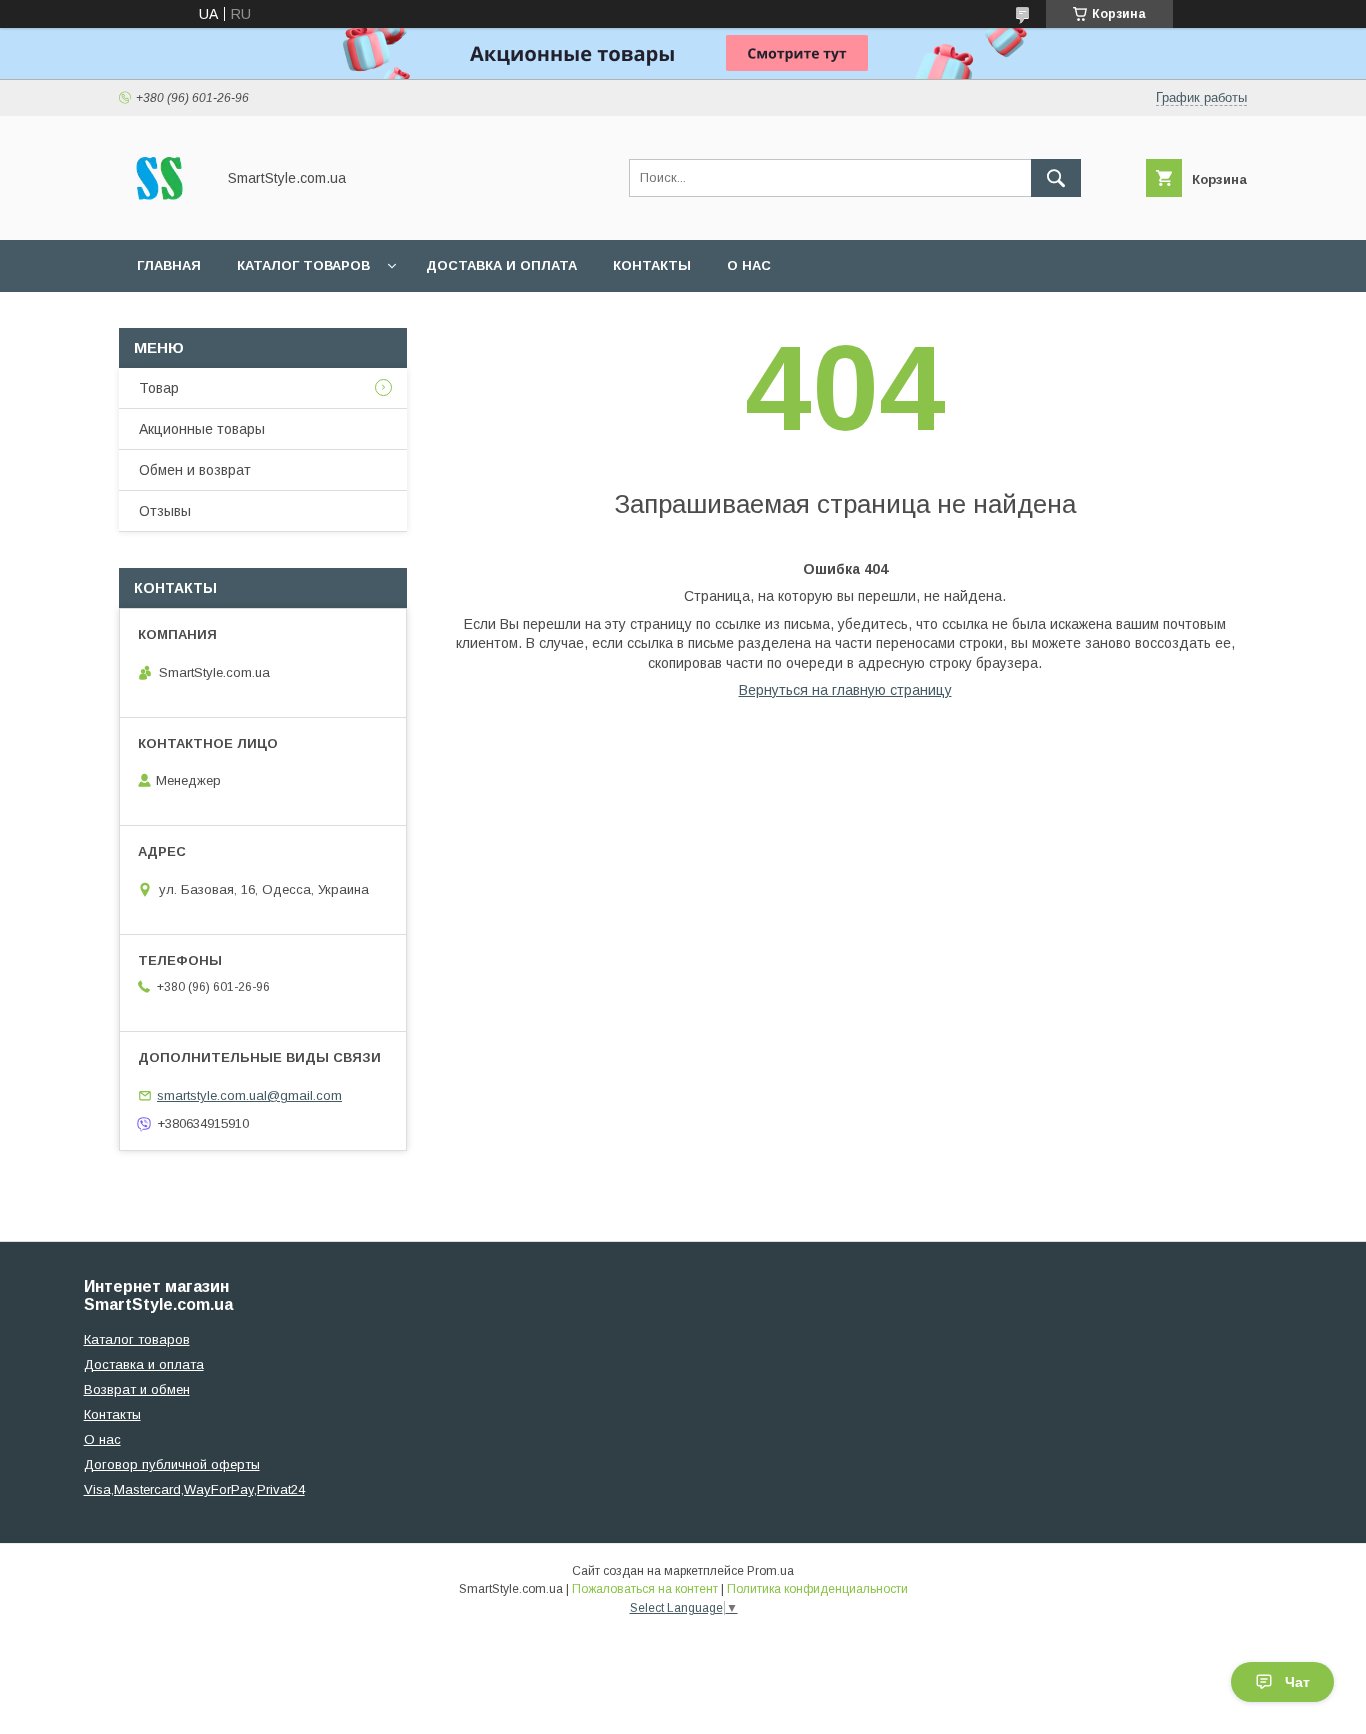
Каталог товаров (303, 265)
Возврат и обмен (137, 1389)
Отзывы (165, 511)
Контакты (652, 265)
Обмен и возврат (195, 470)
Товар (159, 388)
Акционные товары (202, 429)
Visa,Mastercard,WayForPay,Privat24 (194, 1489)
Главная (169, 265)
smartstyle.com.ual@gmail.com (249, 1095)
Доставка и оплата (501, 265)
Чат (1297, 1682)
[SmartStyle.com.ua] (161, 214)
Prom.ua (770, 1571)
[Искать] (1056, 178)
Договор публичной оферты (172, 1464)
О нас (749, 265)
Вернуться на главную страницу (845, 690)
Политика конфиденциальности (817, 1589)
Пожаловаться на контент (645, 1589)
